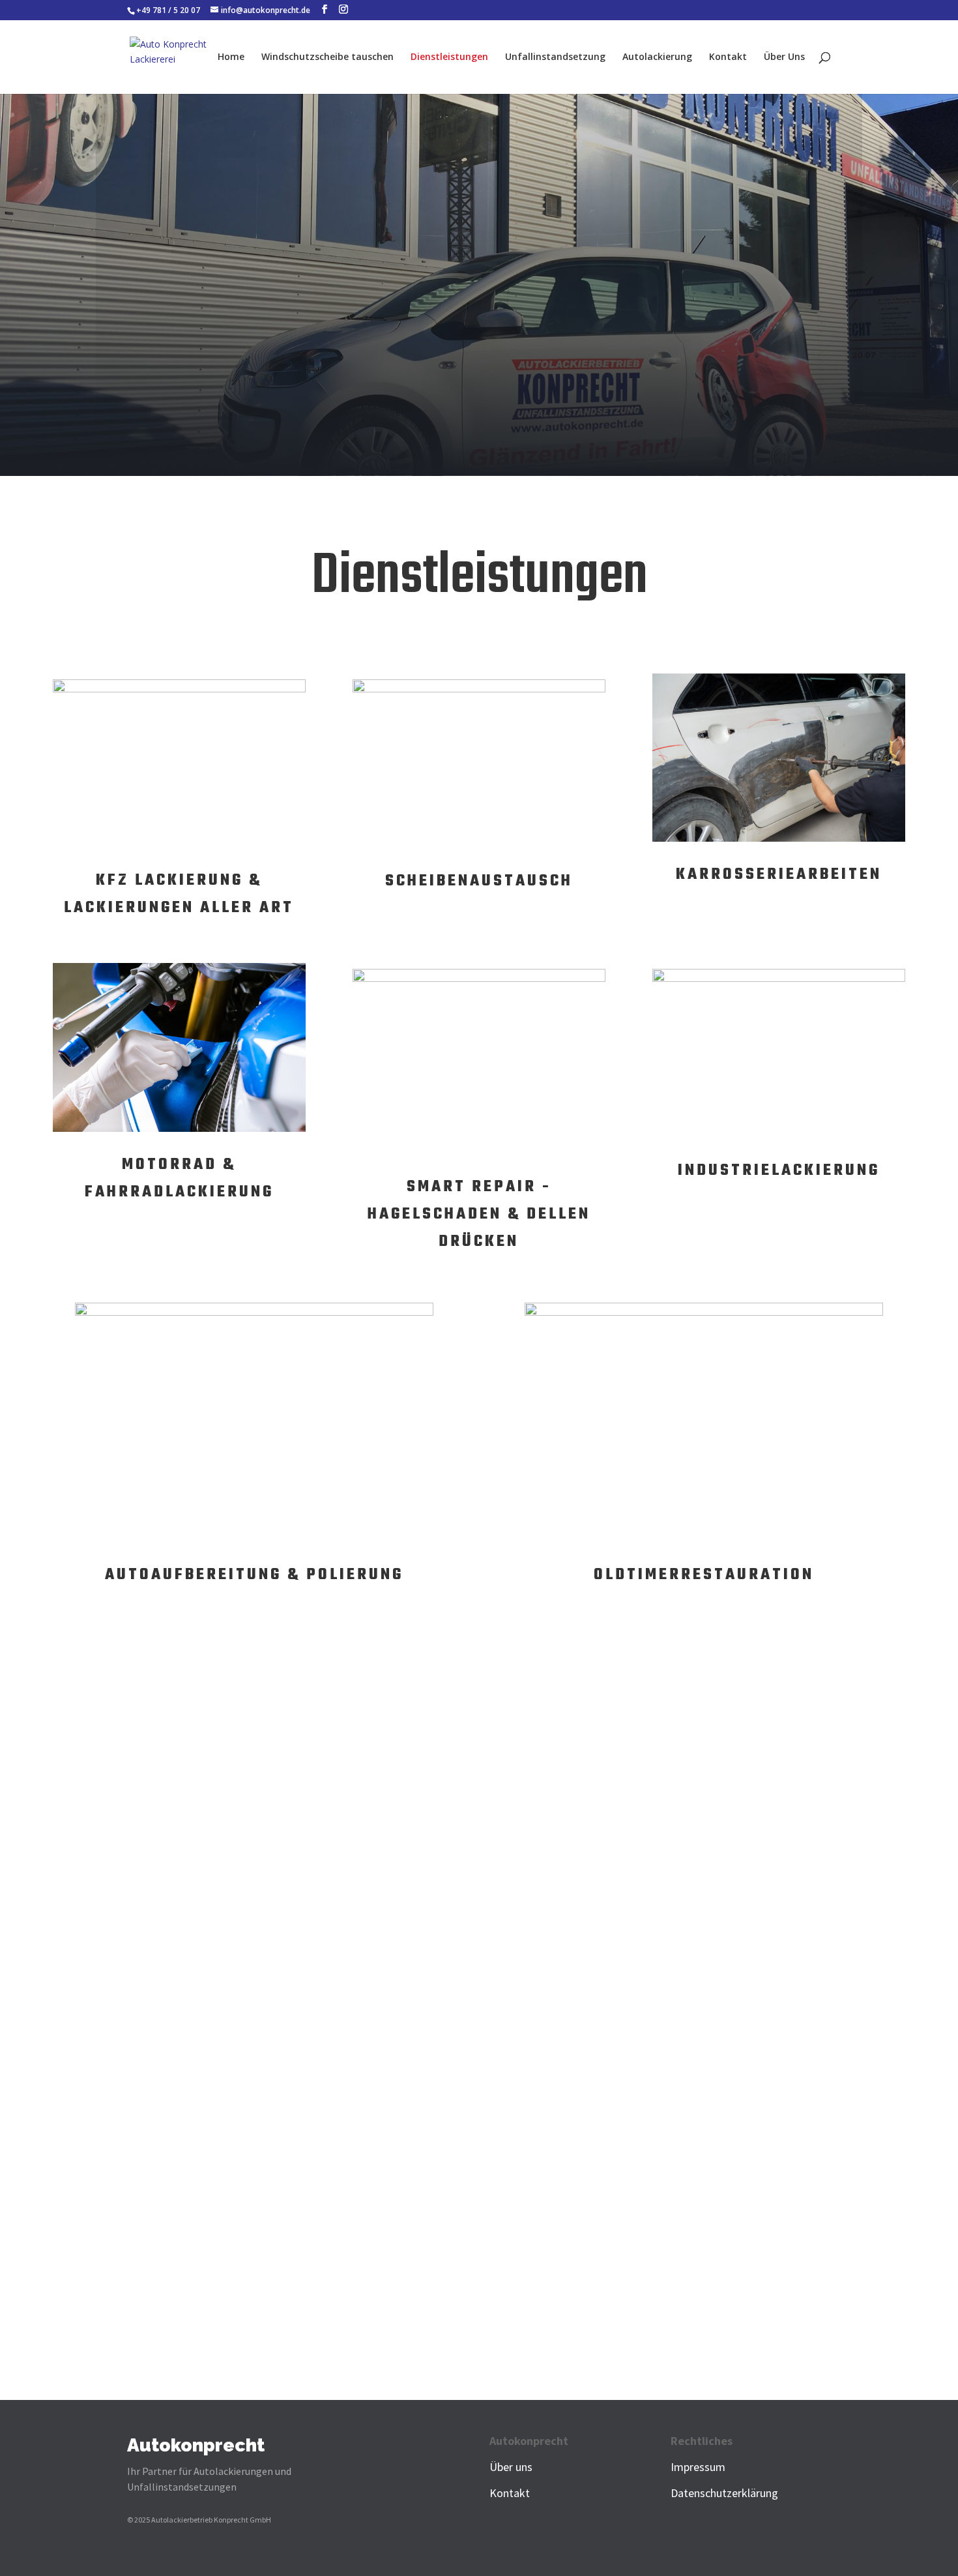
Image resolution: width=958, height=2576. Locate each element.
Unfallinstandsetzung (555, 57)
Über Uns (784, 57)
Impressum (698, 2467)
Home (231, 57)
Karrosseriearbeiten (779, 875)
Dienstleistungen (449, 57)
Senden (820, 2071)
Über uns (511, 2467)
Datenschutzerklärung (724, 2493)
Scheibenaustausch (479, 881)
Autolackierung (657, 57)
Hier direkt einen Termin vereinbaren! (661, 2109)
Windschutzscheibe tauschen (327, 57)
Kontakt (728, 57)
